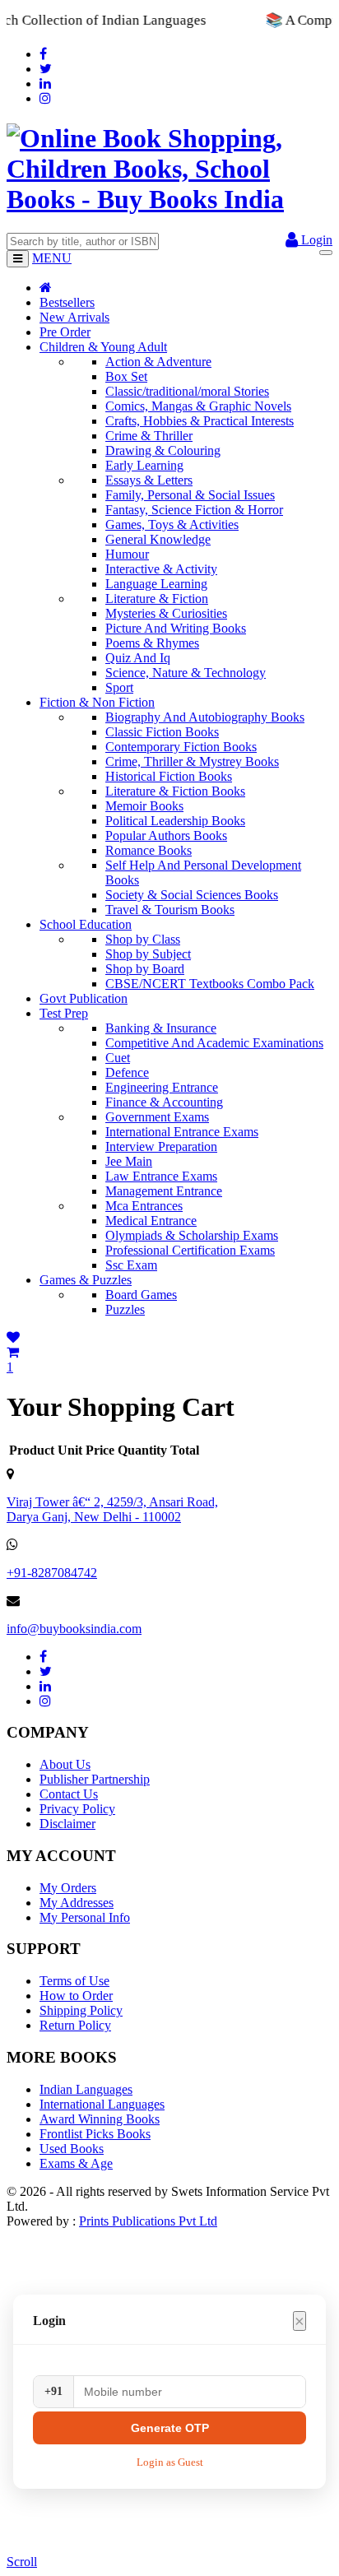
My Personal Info (85, 1917)
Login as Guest (170, 2462)
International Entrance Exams (182, 1132)
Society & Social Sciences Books (192, 895)
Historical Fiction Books (169, 776)
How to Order (76, 1996)
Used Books (72, 2149)
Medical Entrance (151, 1221)
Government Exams (157, 1117)
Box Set (126, 376)
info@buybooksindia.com (74, 1629)
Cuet (118, 1058)
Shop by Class (143, 939)
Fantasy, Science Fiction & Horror (194, 510)
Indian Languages (86, 2089)
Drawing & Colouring (163, 450)
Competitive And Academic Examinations (214, 1043)
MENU (52, 258)
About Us (65, 1764)
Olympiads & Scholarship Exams (192, 1235)
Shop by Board (145, 969)
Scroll (22, 2562)
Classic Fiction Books (162, 732)
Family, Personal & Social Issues (190, 495)
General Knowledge (158, 539)
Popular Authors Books (166, 835)
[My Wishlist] (13, 1337)
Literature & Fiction (157, 599)
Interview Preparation (161, 1146)
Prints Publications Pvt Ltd (148, 2221)
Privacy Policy (77, 1809)
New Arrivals (74, 317)
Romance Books (149, 850)
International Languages (102, 2104)
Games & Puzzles (86, 1280)
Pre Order (65, 332)
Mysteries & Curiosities (166, 613)
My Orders (68, 1888)
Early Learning (144, 465)
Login (315, 240)
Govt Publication (84, 998)
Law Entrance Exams (161, 1176)
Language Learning (156, 584)
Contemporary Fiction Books (181, 747)
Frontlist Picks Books (95, 2134)
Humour (127, 554)
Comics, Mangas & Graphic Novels (198, 406)
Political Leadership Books (175, 821)
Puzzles (125, 1309)
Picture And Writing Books (176, 628)
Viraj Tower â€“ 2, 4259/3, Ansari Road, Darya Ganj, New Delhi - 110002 (112, 1509)
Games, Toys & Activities (172, 524)
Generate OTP (170, 2428)
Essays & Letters (149, 480)
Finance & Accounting (164, 1102)
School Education (86, 924)
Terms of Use (74, 1981)
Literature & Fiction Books (175, 791)
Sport (119, 687)
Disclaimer (67, 1824)
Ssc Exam (131, 1265)
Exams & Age (76, 2163)
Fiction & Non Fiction (97, 702)
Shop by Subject (148, 954)
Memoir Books (144, 806)
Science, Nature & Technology (186, 673)
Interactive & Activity (161, 569)
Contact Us (69, 1794)
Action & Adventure (158, 362)
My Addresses (77, 1903)
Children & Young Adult (103, 347)
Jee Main (129, 1161)
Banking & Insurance (161, 1028)
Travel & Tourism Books (170, 910)
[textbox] (83, 241)
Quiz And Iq (138, 658)
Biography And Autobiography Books (205, 717)
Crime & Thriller (149, 436)
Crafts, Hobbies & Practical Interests (200, 421)
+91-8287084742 (52, 1573)
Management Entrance (164, 1191)
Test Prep (64, 1013)
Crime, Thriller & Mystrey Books (192, 761)
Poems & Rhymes (152, 643)
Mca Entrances (144, 1206)
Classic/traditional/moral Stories (187, 391)
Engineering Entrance (162, 1087)
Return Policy (75, 2025)
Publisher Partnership (95, 1779)
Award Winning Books (100, 2119)
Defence (127, 1072)
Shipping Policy (81, 2010)
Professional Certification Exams (190, 1250)
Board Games (141, 1295)
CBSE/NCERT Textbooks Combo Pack (210, 984)
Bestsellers (67, 302)
